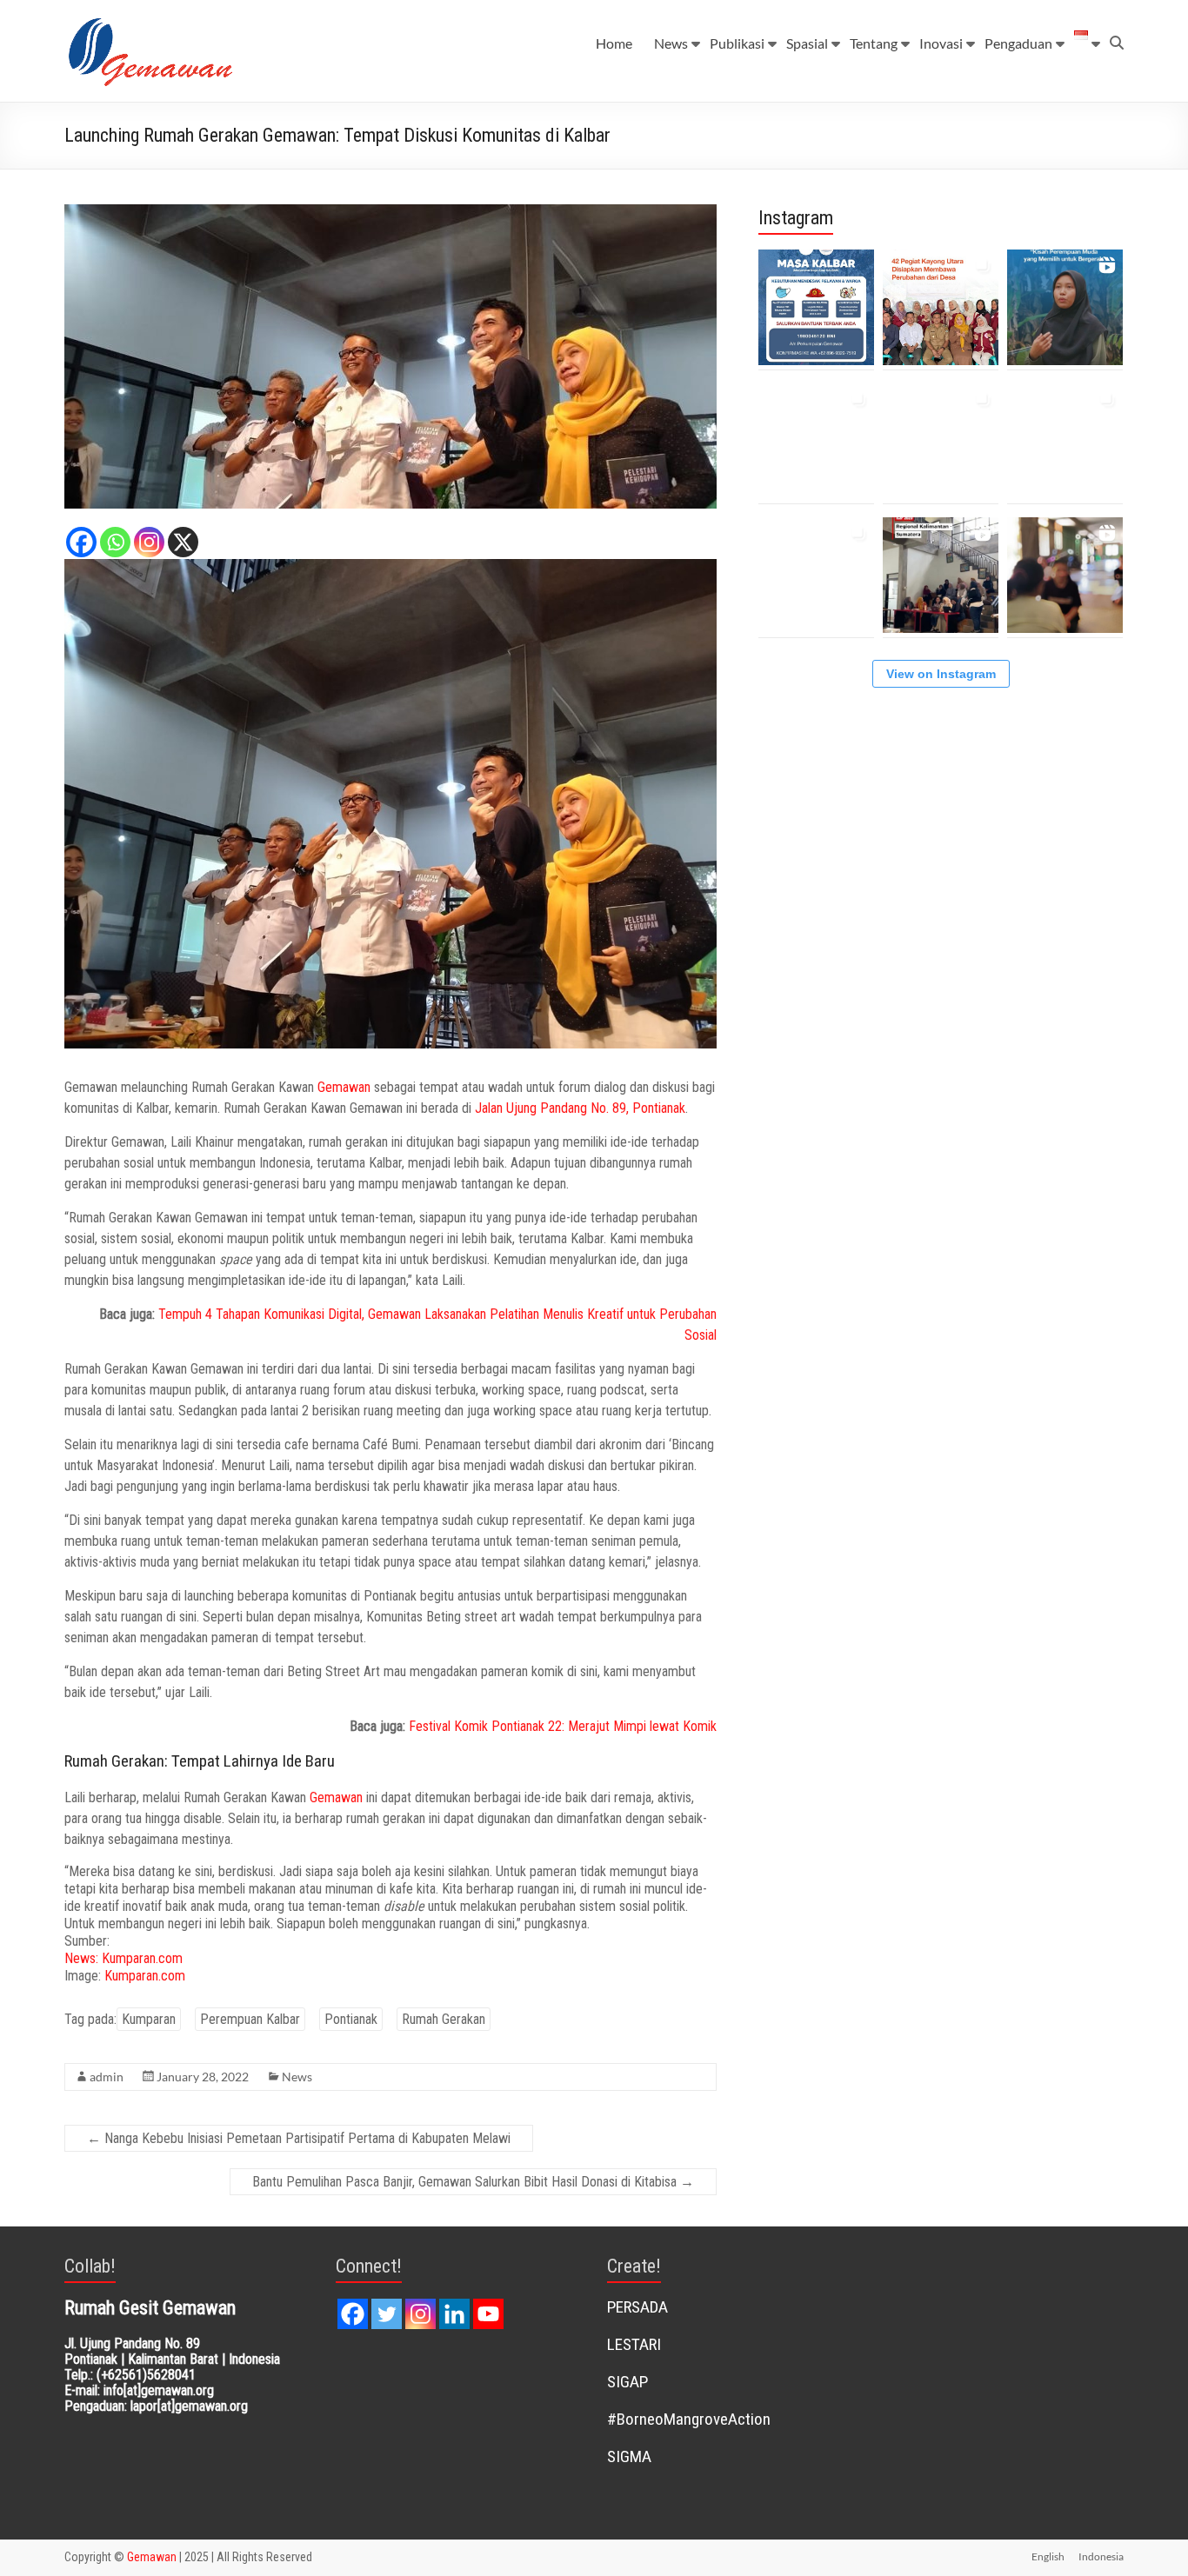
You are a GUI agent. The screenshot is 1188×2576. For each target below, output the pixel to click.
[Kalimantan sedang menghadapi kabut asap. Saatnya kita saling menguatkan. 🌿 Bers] (816, 307)
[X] (183, 542)
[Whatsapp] (115, 542)
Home (614, 43)
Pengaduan (1018, 43)
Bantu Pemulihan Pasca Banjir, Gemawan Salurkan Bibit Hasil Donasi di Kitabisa (473, 2182)
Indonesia (1101, 2556)
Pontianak (351, 2019)
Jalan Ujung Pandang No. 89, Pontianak (580, 1108)
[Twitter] (387, 2314)
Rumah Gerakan (444, 2019)
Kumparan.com (145, 1976)
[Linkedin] (454, 2314)
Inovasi (941, 43)
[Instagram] (149, 542)
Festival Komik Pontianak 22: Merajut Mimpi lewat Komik (563, 1726)
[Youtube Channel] (488, 2314)
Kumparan (149, 2019)
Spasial (807, 43)
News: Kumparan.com (123, 1958)
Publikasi (737, 43)
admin (107, 2077)
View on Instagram (941, 674)
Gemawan (344, 1087)
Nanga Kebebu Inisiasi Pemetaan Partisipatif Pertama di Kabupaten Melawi (299, 2138)
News (671, 43)
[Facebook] (81, 542)
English (1048, 2556)
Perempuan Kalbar (250, 2019)
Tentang (874, 43)
